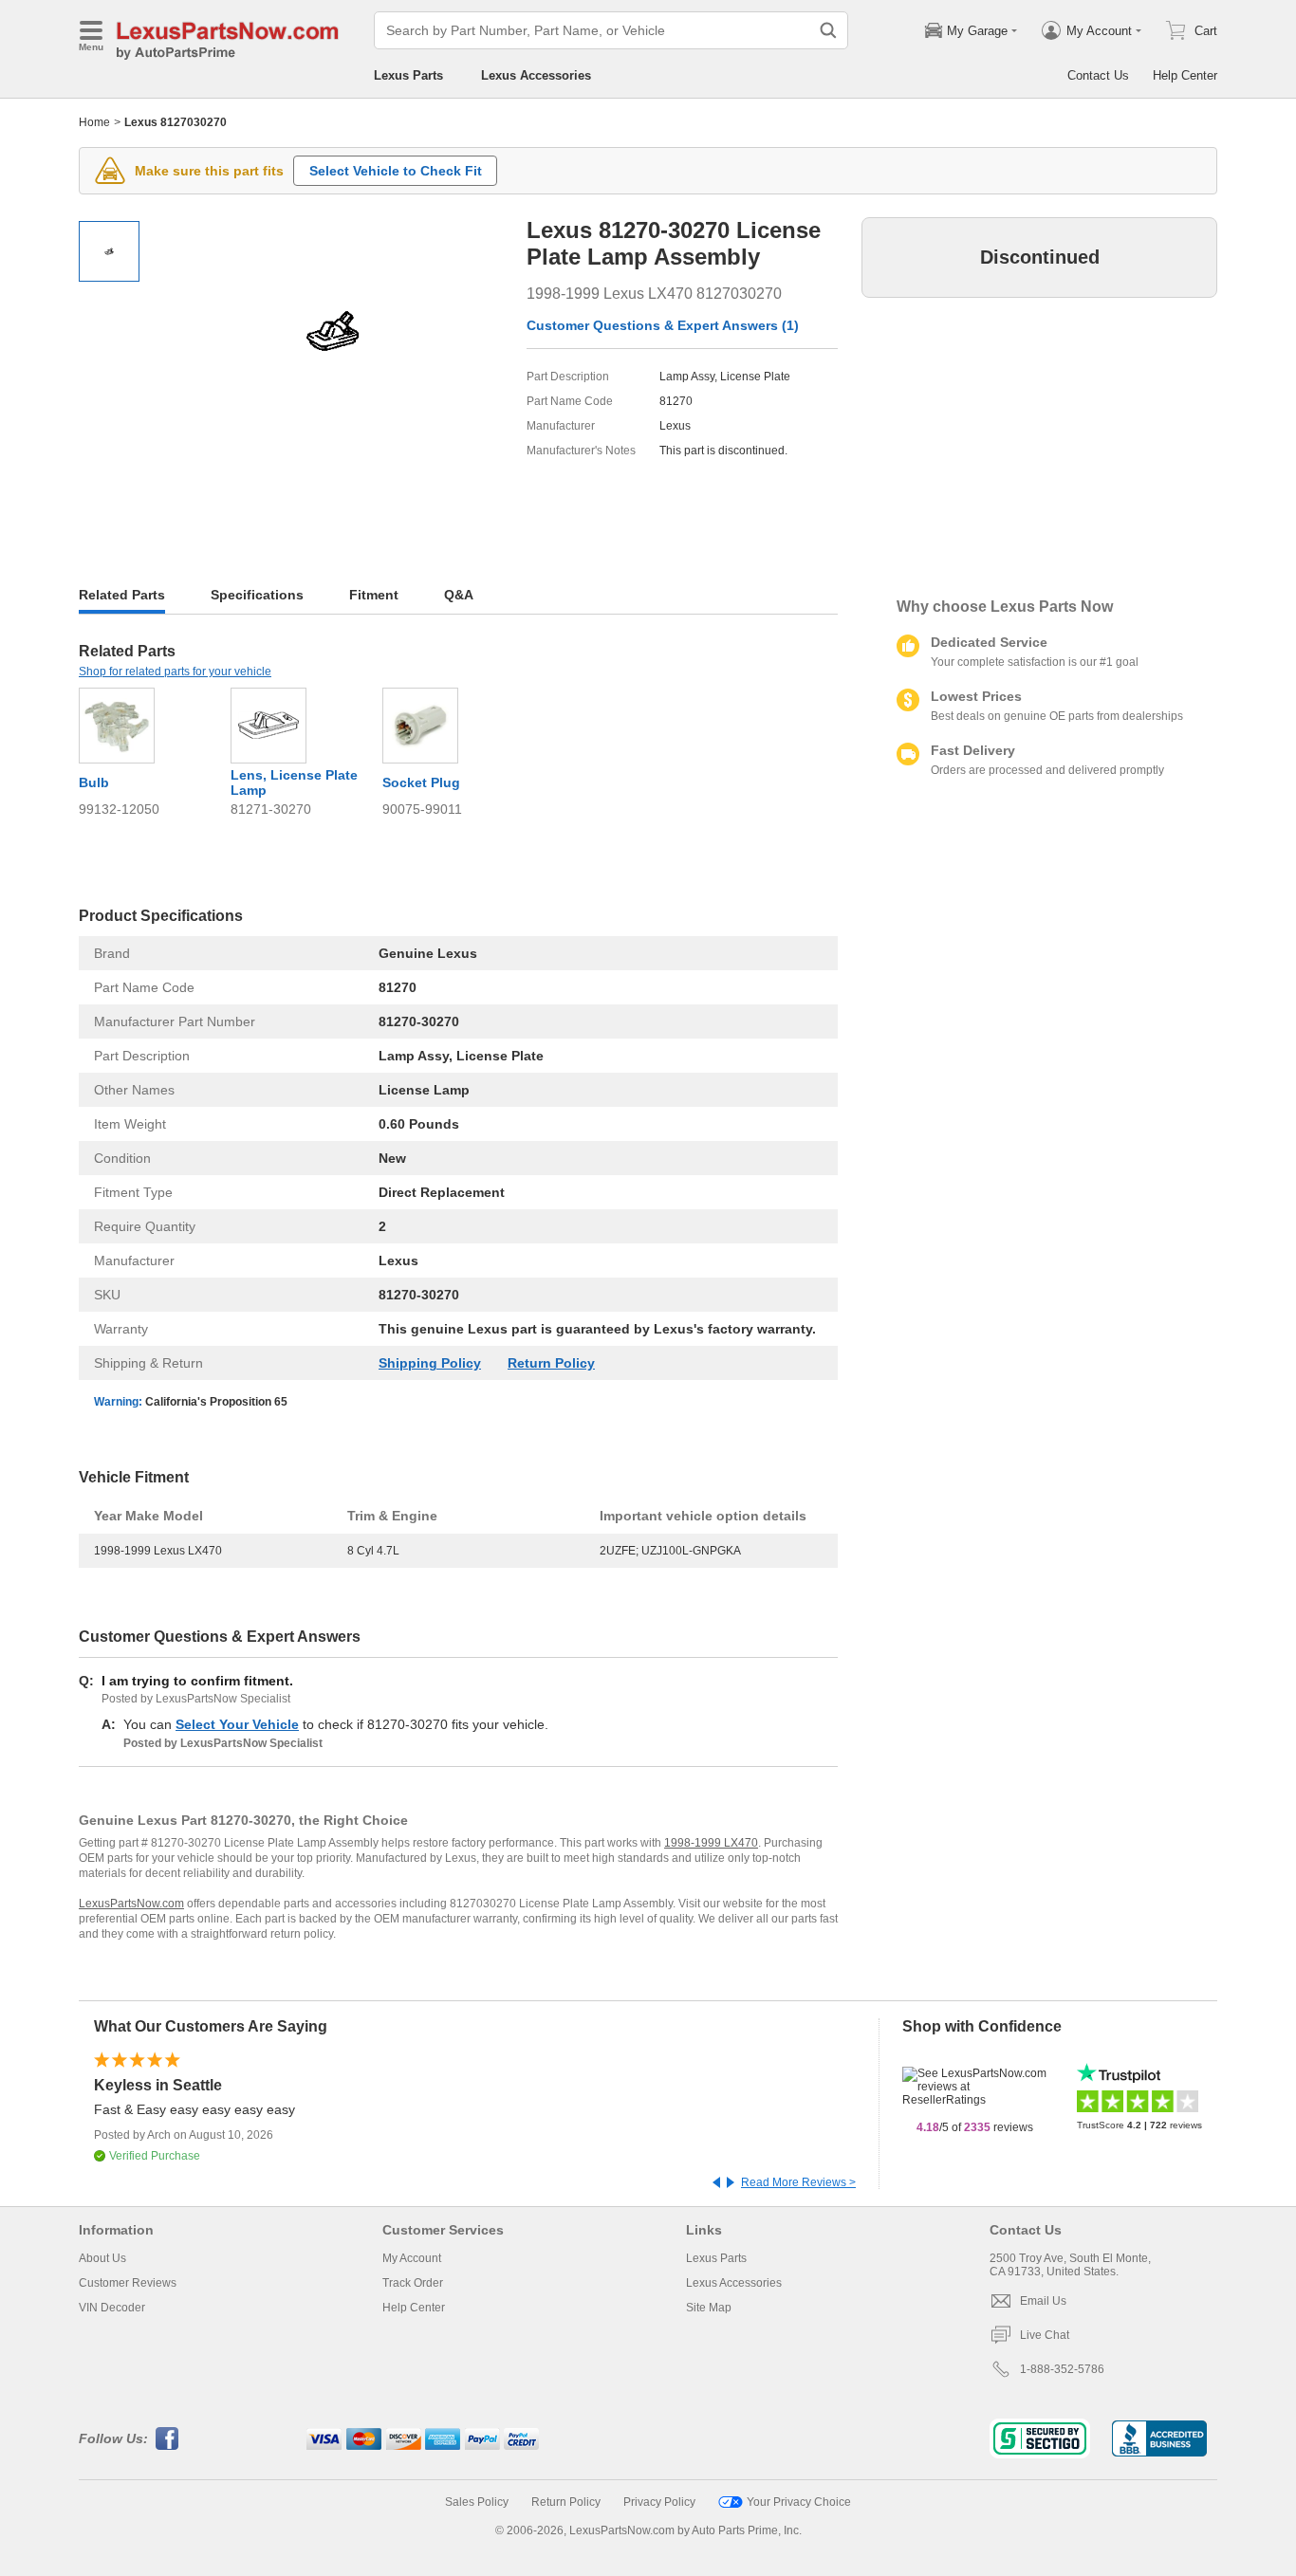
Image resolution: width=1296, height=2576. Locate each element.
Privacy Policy (659, 2502)
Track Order (413, 2283)
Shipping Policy (430, 1363)
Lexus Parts (408, 75)
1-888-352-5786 (1062, 2369)
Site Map (709, 2308)
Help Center (1185, 75)
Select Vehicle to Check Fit (396, 171)
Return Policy (551, 1363)
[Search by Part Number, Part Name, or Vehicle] (828, 30)
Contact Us (1098, 75)
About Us (102, 2258)
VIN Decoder (112, 2308)
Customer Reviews (128, 2283)
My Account (412, 2258)
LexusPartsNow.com (131, 1904)
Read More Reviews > (798, 2182)
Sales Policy (477, 2502)
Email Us (1043, 2301)
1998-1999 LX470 (711, 1843)
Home (94, 122)
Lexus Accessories (536, 75)
